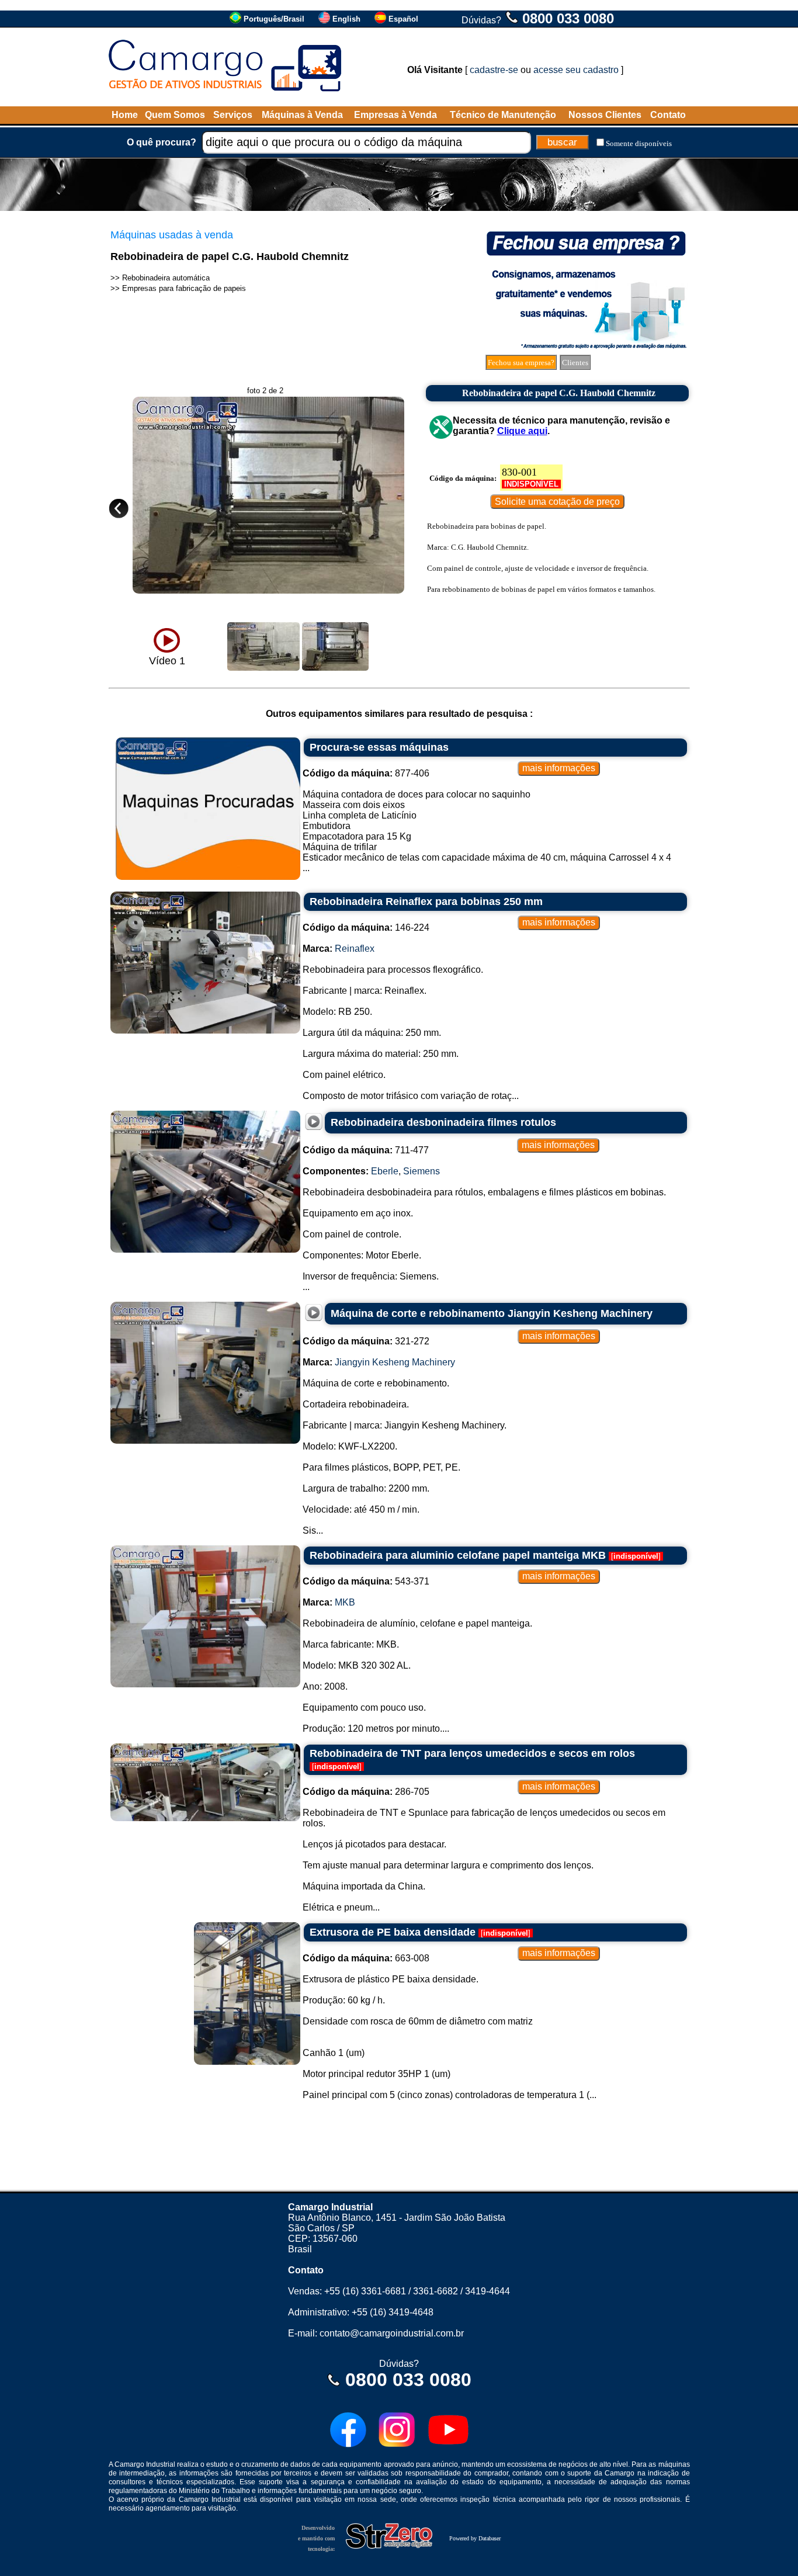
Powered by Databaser (475, 2538)
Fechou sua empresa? (521, 363)
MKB (345, 1602)
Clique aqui (522, 431)
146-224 (366, 928)
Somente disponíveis (639, 143)
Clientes (575, 363)
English (346, 19)
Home (125, 115)
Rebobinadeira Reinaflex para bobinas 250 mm (426, 902)
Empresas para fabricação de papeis (184, 288)
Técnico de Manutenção (503, 115)
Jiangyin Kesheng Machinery (395, 1362)
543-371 (366, 1581)
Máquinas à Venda (302, 115)
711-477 (366, 1150)
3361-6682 (436, 2291)
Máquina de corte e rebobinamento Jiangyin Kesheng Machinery (492, 1313)
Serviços (233, 115)
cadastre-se (494, 70)
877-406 (366, 773)
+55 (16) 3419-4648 (393, 2312)
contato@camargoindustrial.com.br (392, 2333)
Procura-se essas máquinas (379, 747)
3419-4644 (488, 2291)
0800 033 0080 (568, 18)
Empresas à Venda (395, 115)
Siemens (421, 1171)
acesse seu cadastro (576, 70)
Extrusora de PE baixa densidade (393, 1932)
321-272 (366, 1341)
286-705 (366, 1792)
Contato (668, 115)
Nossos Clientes (605, 115)
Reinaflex (355, 949)
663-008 (366, 1958)
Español (403, 19)
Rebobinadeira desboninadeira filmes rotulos (443, 1122)
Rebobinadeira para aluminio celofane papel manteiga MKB (458, 1555)
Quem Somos (175, 115)
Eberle (385, 1171)
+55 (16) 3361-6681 (365, 2291)
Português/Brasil (274, 19)
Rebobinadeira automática (166, 278)
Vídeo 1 (167, 661)
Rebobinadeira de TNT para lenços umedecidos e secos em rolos (472, 1753)
